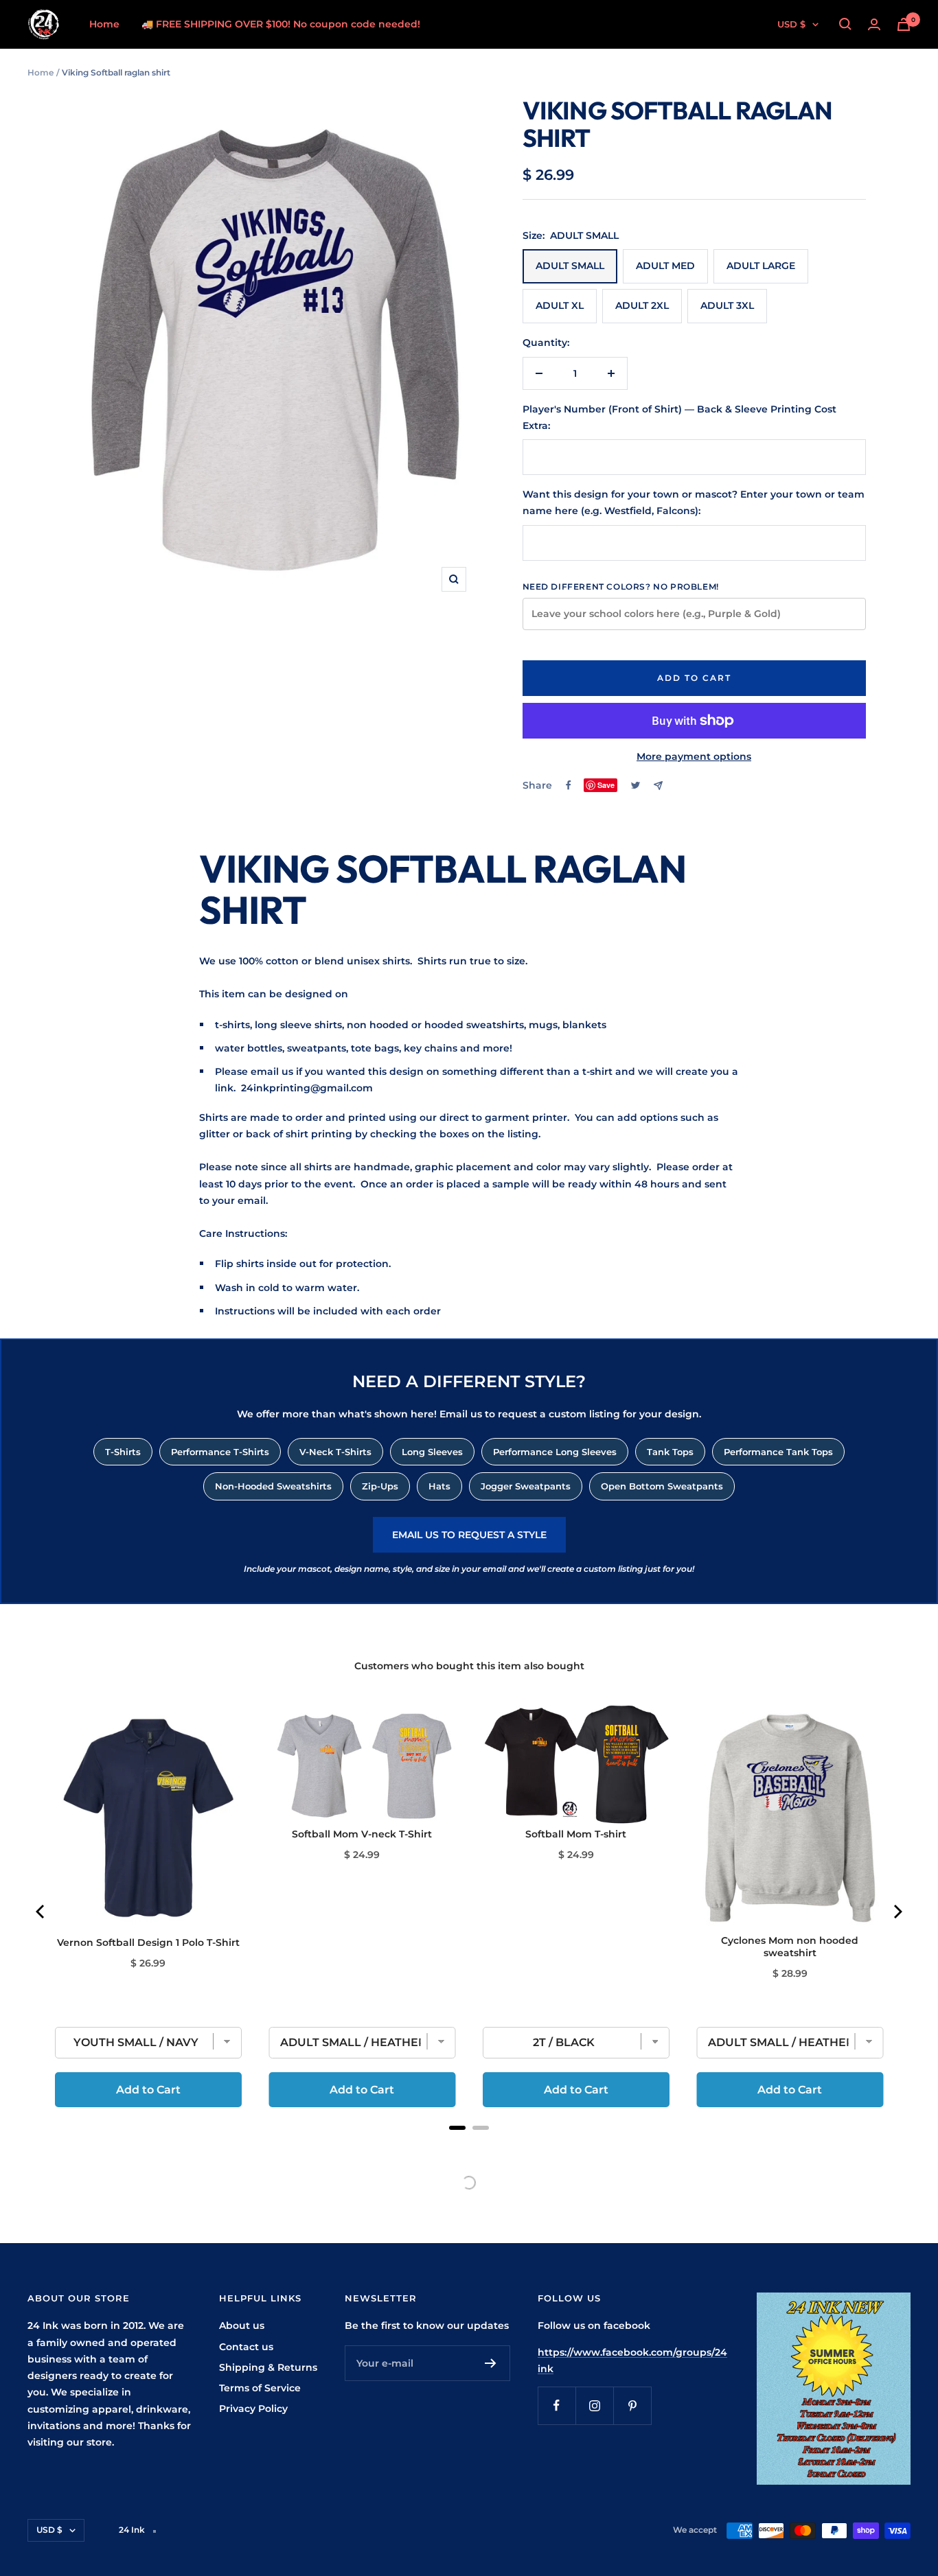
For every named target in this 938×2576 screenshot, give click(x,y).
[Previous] (41, 1912)
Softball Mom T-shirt (576, 1834)
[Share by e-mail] (658, 786)
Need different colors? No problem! (621, 587)
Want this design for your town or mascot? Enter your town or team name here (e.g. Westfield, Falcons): (694, 502)
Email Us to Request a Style (469, 1535)
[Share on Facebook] (569, 785)
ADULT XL (560, 305)
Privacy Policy (253, 2409)
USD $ (791, 24)
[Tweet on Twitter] (636, 785)
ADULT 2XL (642, 305)
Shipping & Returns (268, 2367)
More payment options (694, 756)
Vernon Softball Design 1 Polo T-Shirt (148, 1942)
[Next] (897, 1912)
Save (606, 785)
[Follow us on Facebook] (557, 2405)
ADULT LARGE (761, 266)
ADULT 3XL (727, 305)
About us (242, 2325)
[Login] (874, 24)
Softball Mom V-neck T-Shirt (362, 1834)
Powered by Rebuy (469, 2146)
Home (104, 24)
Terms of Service (260, 2388)
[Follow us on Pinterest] (632, 2405)
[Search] (845, 24)
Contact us (246, 2347)
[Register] (491, 2363)
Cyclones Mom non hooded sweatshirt (790, 1947)
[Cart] (904, 24)
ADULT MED (665, 266)
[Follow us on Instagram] (594, 2405)
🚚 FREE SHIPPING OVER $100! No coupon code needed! (281, 24)
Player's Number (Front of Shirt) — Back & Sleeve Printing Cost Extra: (679, 417)
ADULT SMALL (570, 266)
